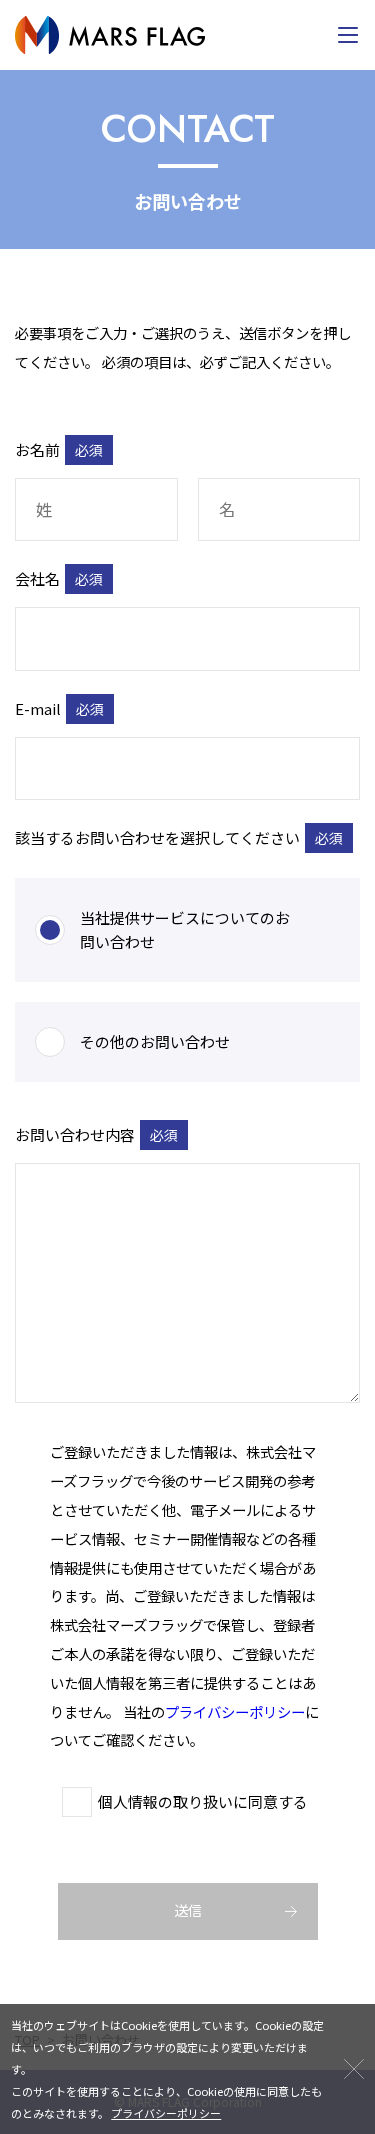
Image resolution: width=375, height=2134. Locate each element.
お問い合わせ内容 (96, 1133)
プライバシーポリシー (235, 1711)
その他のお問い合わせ (155, 1041)
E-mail (59, 709)
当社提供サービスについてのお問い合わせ (185, 929)
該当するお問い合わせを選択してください (179, 838)
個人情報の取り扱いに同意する (203, 1801)
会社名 (59, 579)
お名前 (59, 450)
